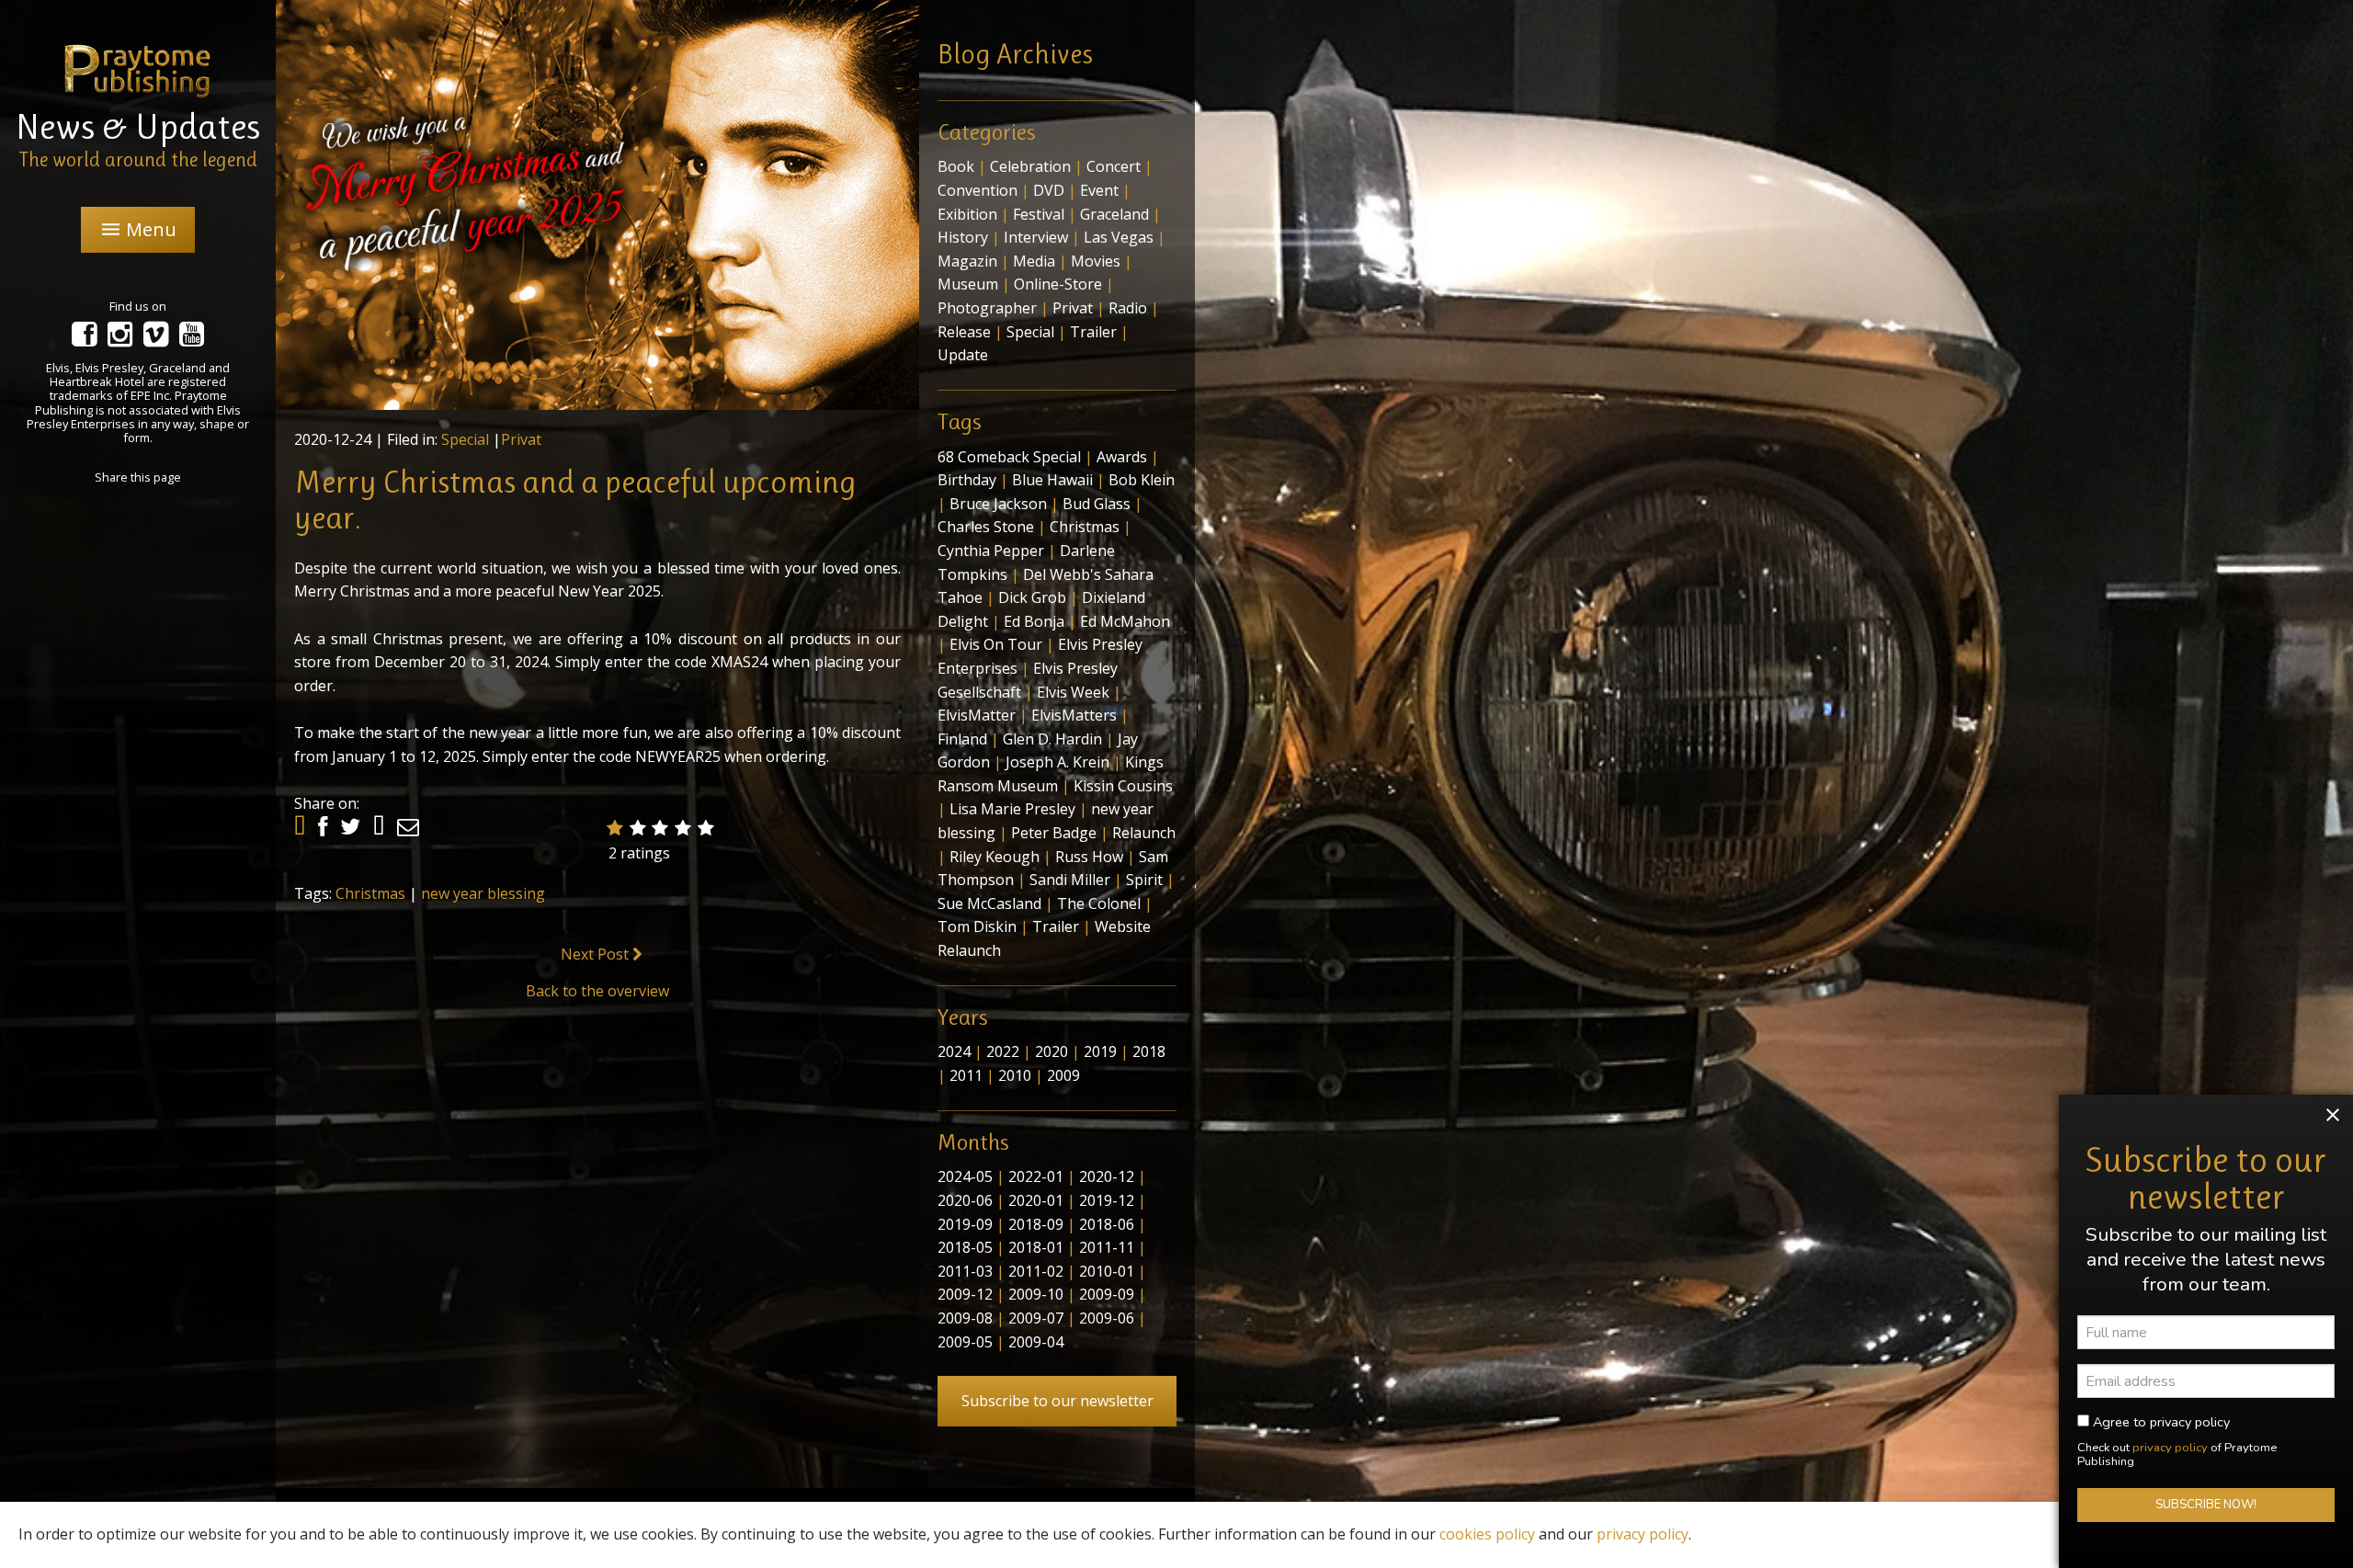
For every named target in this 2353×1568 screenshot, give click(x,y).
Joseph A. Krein (1057, 762)
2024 (954, 1051)
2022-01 (1036, 1176)
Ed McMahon (1125, 621)
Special (465, 439)
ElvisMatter (977, 715)
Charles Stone (986, 527)
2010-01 (1107, 1271)
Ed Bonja (1034, 621)
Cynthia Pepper (991, 551)
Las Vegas (1119, 237)
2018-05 (965, 1247)
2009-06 (1107, 1318)
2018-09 (1036, 1224)
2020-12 (1107, 1176)
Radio (1128, 308)
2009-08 (965, 1318)
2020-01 (1036, 1200)
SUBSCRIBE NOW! (2206, 1506)
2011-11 (1107, 1247)
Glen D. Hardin (1052, 739)
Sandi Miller (1070, 880)
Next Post (597, 954)
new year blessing (483, 893)
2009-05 (965, 1342)
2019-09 (965, 1224)
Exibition (967, 214)
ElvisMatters (1074, 715)
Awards (1122, 457)
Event (1099, 190)
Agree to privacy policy (2160, 1422)
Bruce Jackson (998, 504)
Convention (978, 190)
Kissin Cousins (1123, 786)
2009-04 (1036, 1342)
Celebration (1030, 166)
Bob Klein (1142, 480)
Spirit (1144, 880)
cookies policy (1487, 1534)
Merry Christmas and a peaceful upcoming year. (575, 500)
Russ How (1089, 857)
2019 (1100, 1051)
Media (1034, 261)
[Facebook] (84, 339)
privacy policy (2170, 1448)
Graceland (1114, 214)
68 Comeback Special (1009, 457)
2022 (1003, 1051)
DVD (1049, 190)
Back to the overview (597, 991)
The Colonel (1099, 903)
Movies (1096, 261)
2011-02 (1036, 1271)
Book (956, 166)
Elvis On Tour (996, 644)
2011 (966, 1075)
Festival (1039, 214)
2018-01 (1036, 1247)
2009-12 (965, 1294)
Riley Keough (995, 857)
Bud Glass (1097, 504)
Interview (1036, 237)
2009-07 (1036, 1318)
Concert (1114, 166)
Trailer (1093, 332)
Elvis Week (1073, 692)
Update (963, 355)
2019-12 (1107, 1200)
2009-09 (1107, 1294)
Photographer (987, 308)
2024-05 (965, 1176)
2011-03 (965, 1271)
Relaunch (1144, 833)
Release (964, 332)
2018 (1149, 1051)
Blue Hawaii (1052, 480)
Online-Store (1058, 284)
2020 (1051, 1051)
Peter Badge (1054, 833)
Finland (962, 739)
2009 (1063, 1075)
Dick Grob (1032, 597)
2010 (1015, 1075)
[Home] (138, 70)
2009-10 (1036, 1294)
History (963, 237)
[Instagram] (120, 339)
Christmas (370, 893)
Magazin (967, 261)
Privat (521, 439)
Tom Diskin (977, 926)
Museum (968, 284)
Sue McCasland (989, 903)
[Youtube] (192, 339)
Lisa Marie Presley (1012, 809)
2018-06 (1107, 1224)
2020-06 (965, 1200)
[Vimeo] (156, 339)
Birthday (967, 480)
